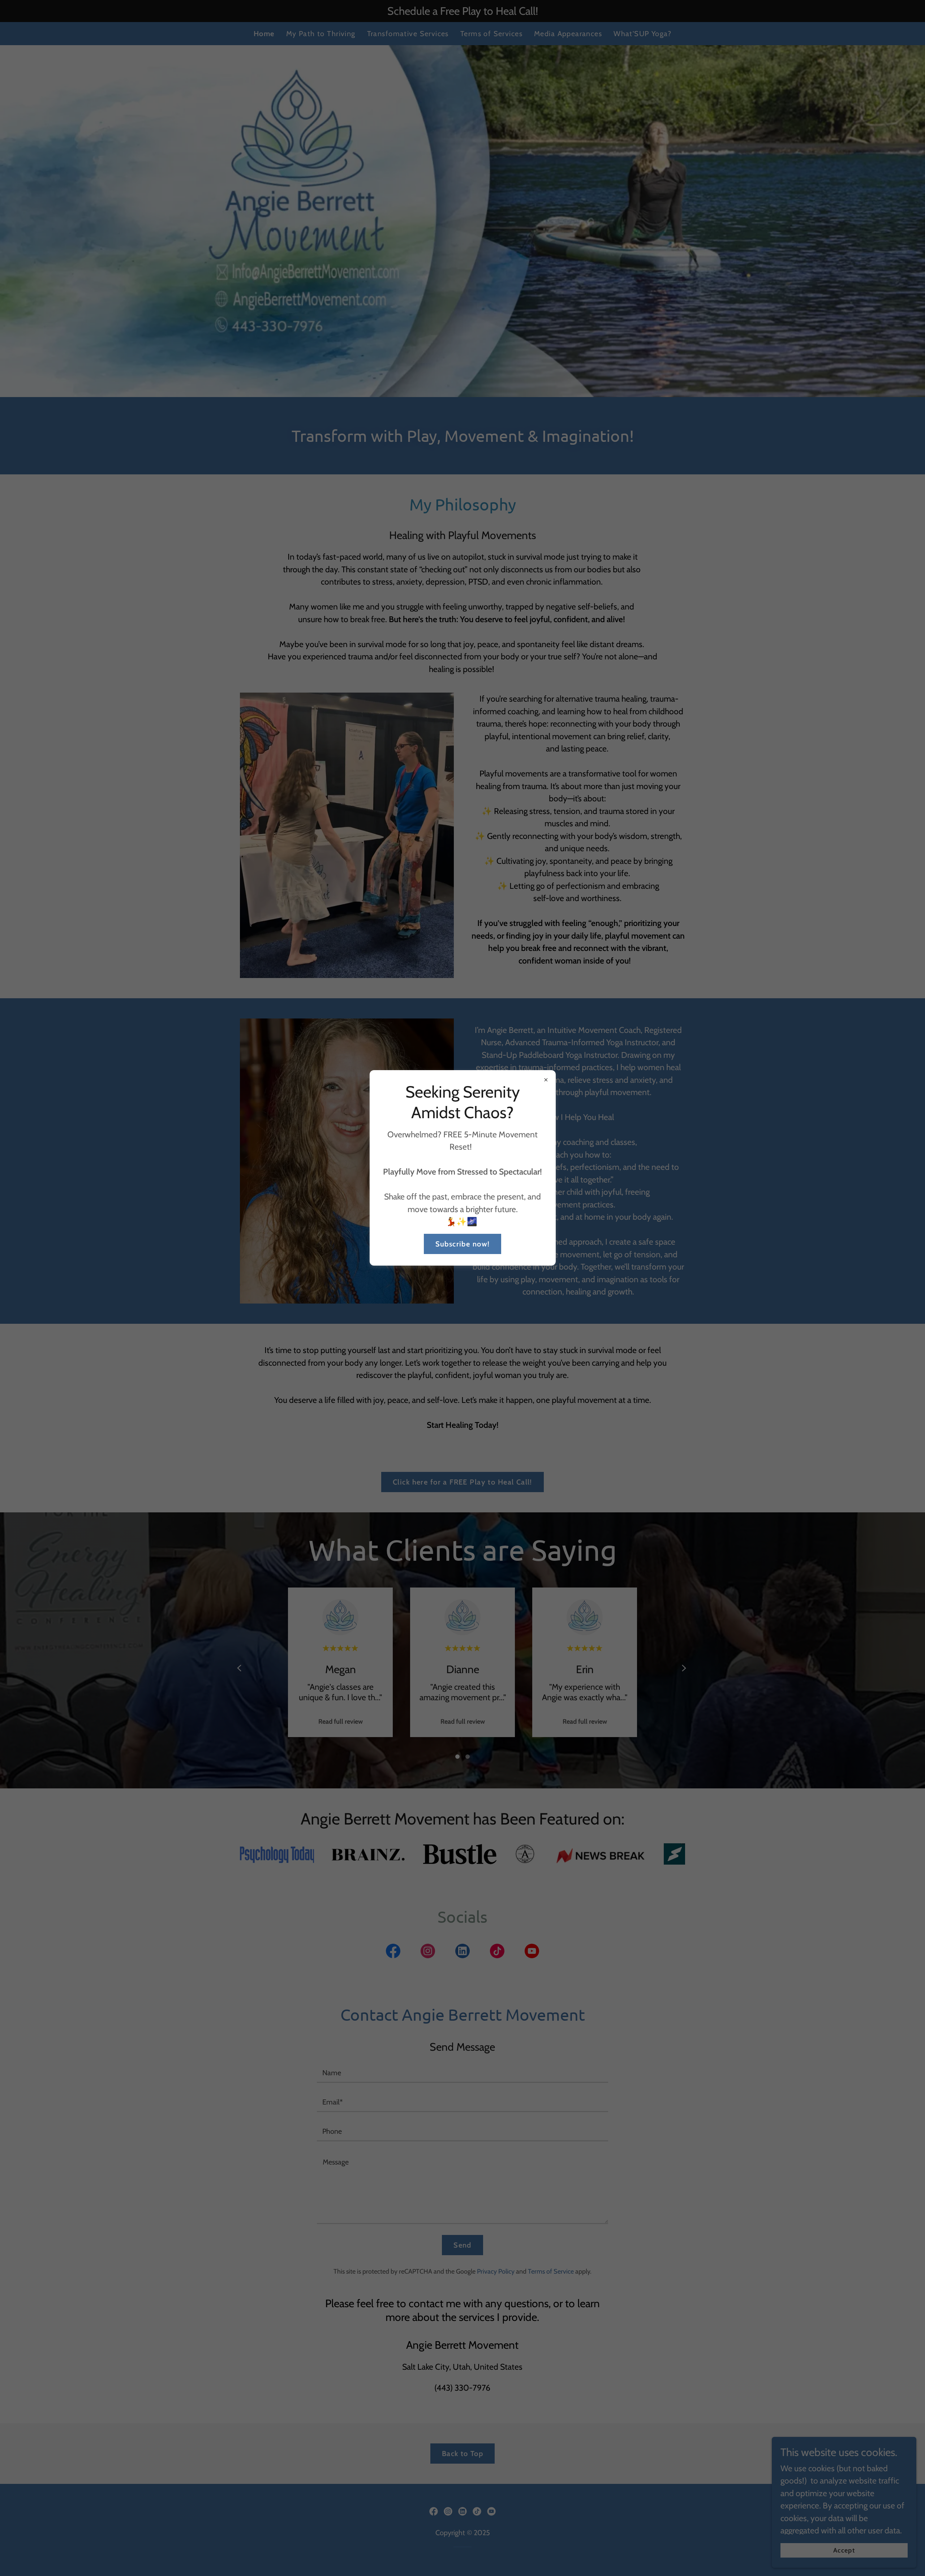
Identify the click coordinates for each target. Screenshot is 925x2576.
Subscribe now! (463, 1244)
